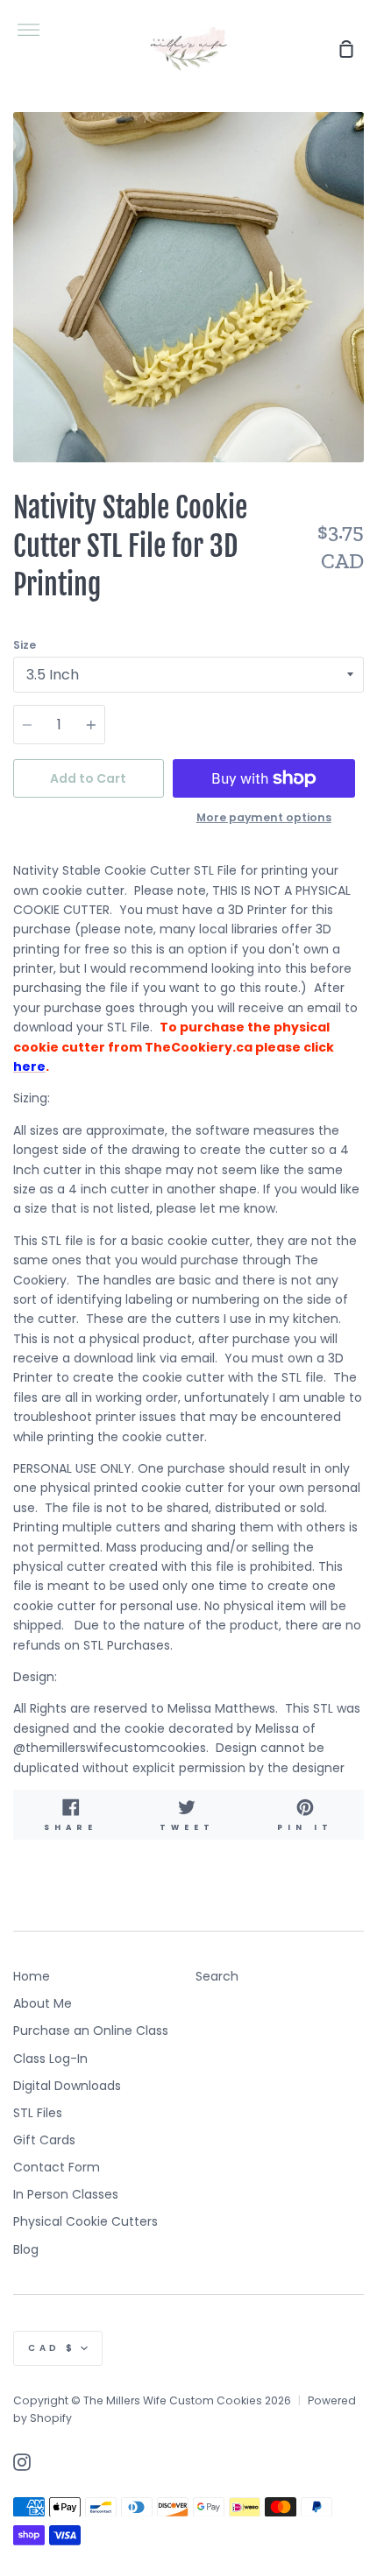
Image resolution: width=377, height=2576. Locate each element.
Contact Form (57, 2167)
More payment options (264, 817)
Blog (26, 2249)
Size (25, 645)
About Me (43, 2003)
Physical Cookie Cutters (85, 2221)
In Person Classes (66, 2194)
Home (32, 1976)
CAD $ (52, 2348)
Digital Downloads (67, 2086)
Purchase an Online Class (91, 2031)
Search (217, 1976)
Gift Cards (44, 2140)
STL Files (38, 2113)
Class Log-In (50, 2059)
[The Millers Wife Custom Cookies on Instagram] (22, 2462)
